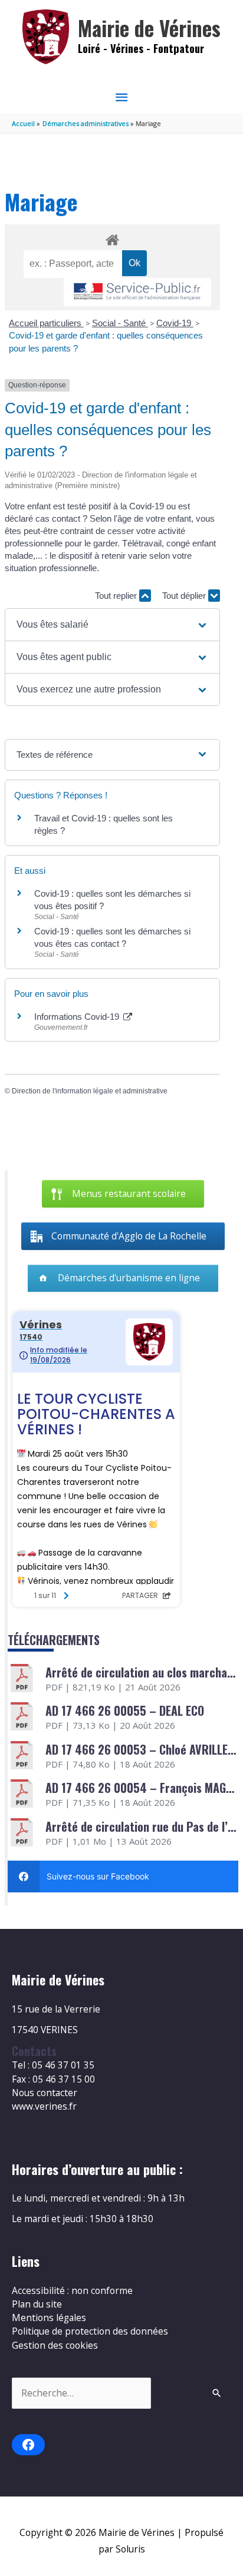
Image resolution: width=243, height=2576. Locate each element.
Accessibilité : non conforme (72, 2290)
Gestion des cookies (55, 2345)
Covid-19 (175, 323)
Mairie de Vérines (149, 28)
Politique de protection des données (90, 2331)
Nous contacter (45, 2093)
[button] (112, 625)
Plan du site (37, 2304)
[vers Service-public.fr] (137, 292)
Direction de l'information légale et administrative (90, 1091)
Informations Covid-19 (78, 1017)
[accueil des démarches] (112, 238)
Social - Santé (120, 323)
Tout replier (117, 596)
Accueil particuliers (46, 323)
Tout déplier (185, 596)
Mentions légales (49, 2318)
